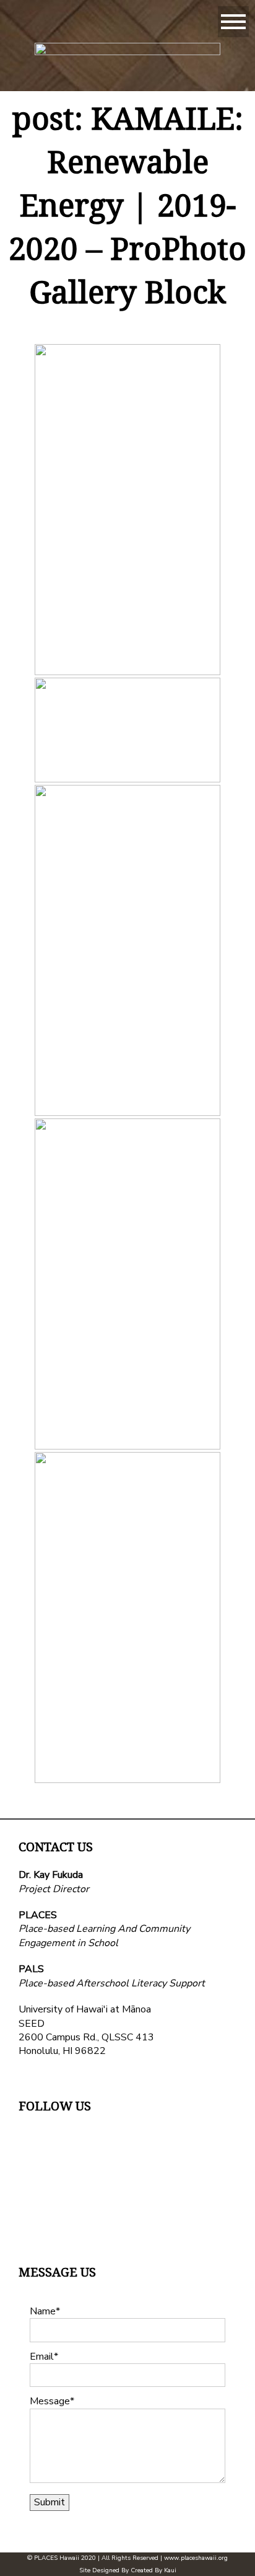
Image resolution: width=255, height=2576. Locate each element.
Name (43, 2311)
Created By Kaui (153, 2570)
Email (42, 2357)
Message (50, 2401)
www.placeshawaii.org (196, 2558)
